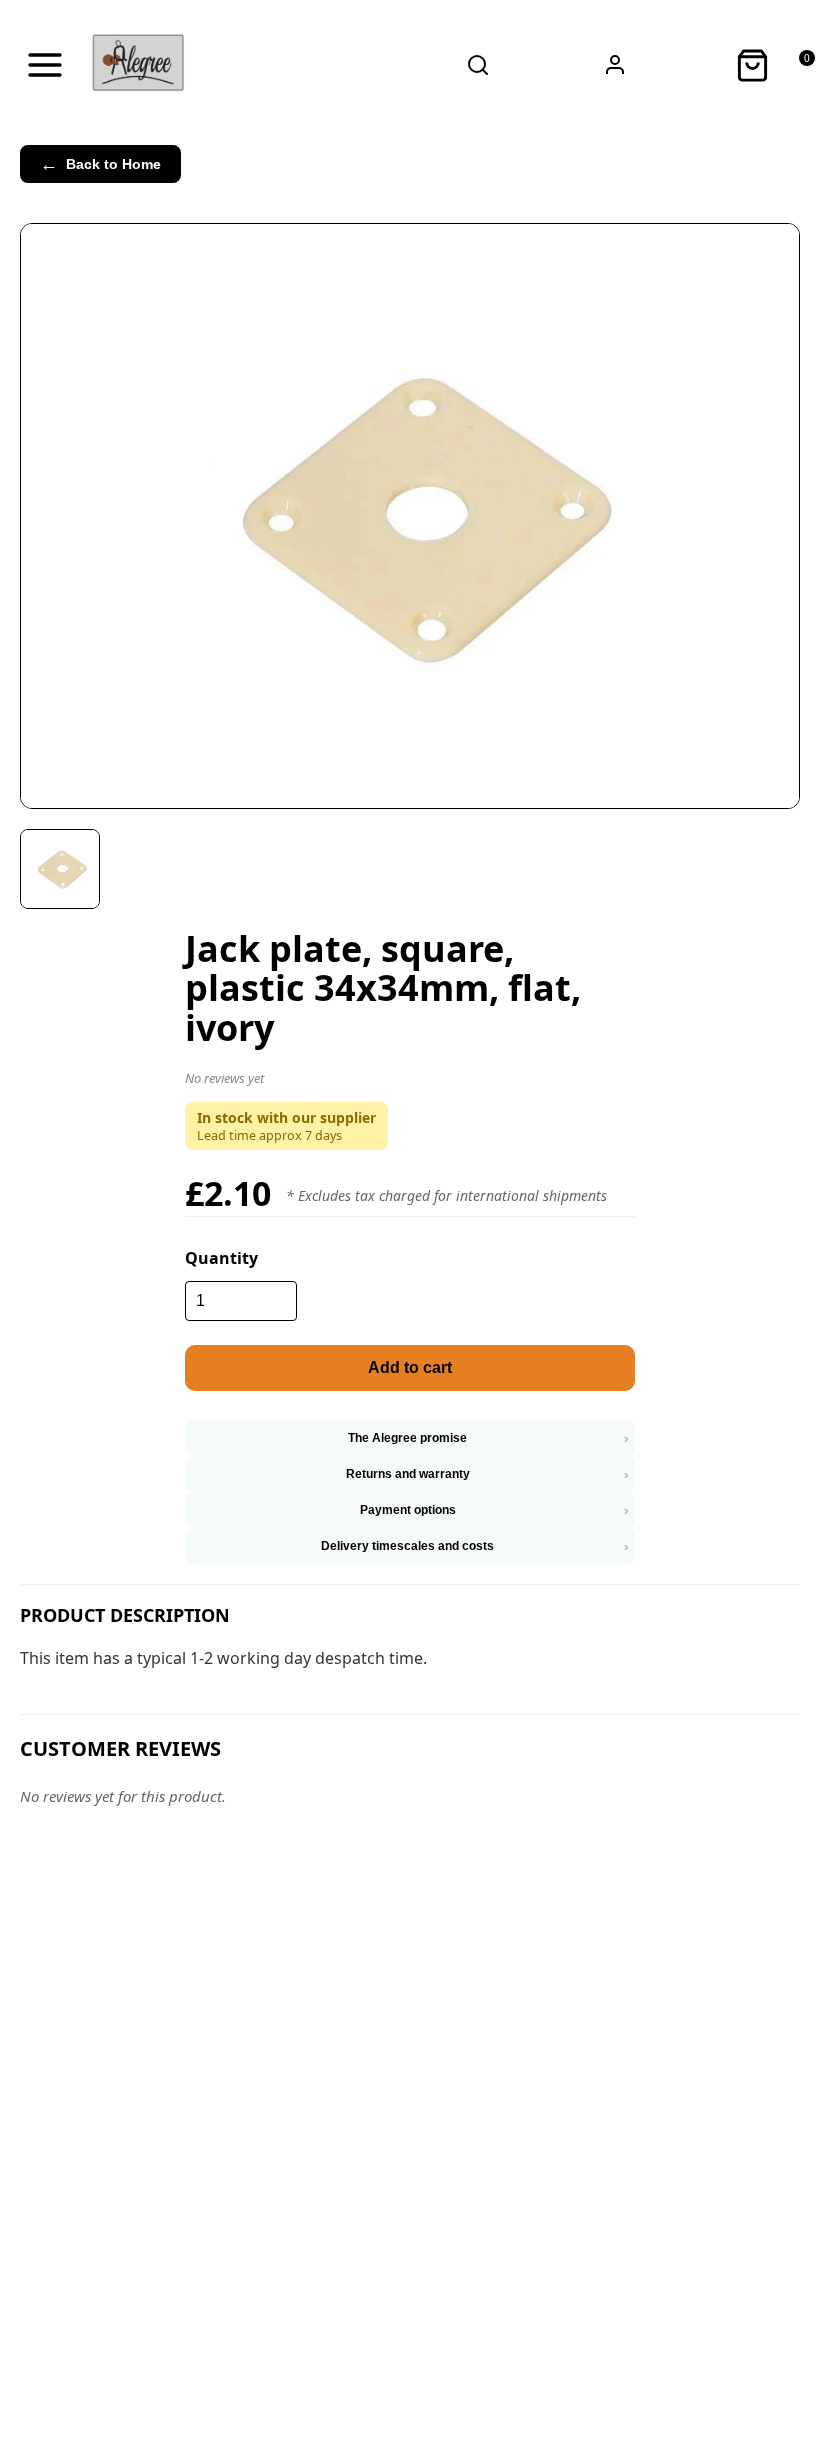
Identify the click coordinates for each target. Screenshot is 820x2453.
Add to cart (410, 1367)
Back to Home (100, 164)
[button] (410, 1082)
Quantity (221, 1258)
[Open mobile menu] (45, 65)
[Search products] (477, 65)
